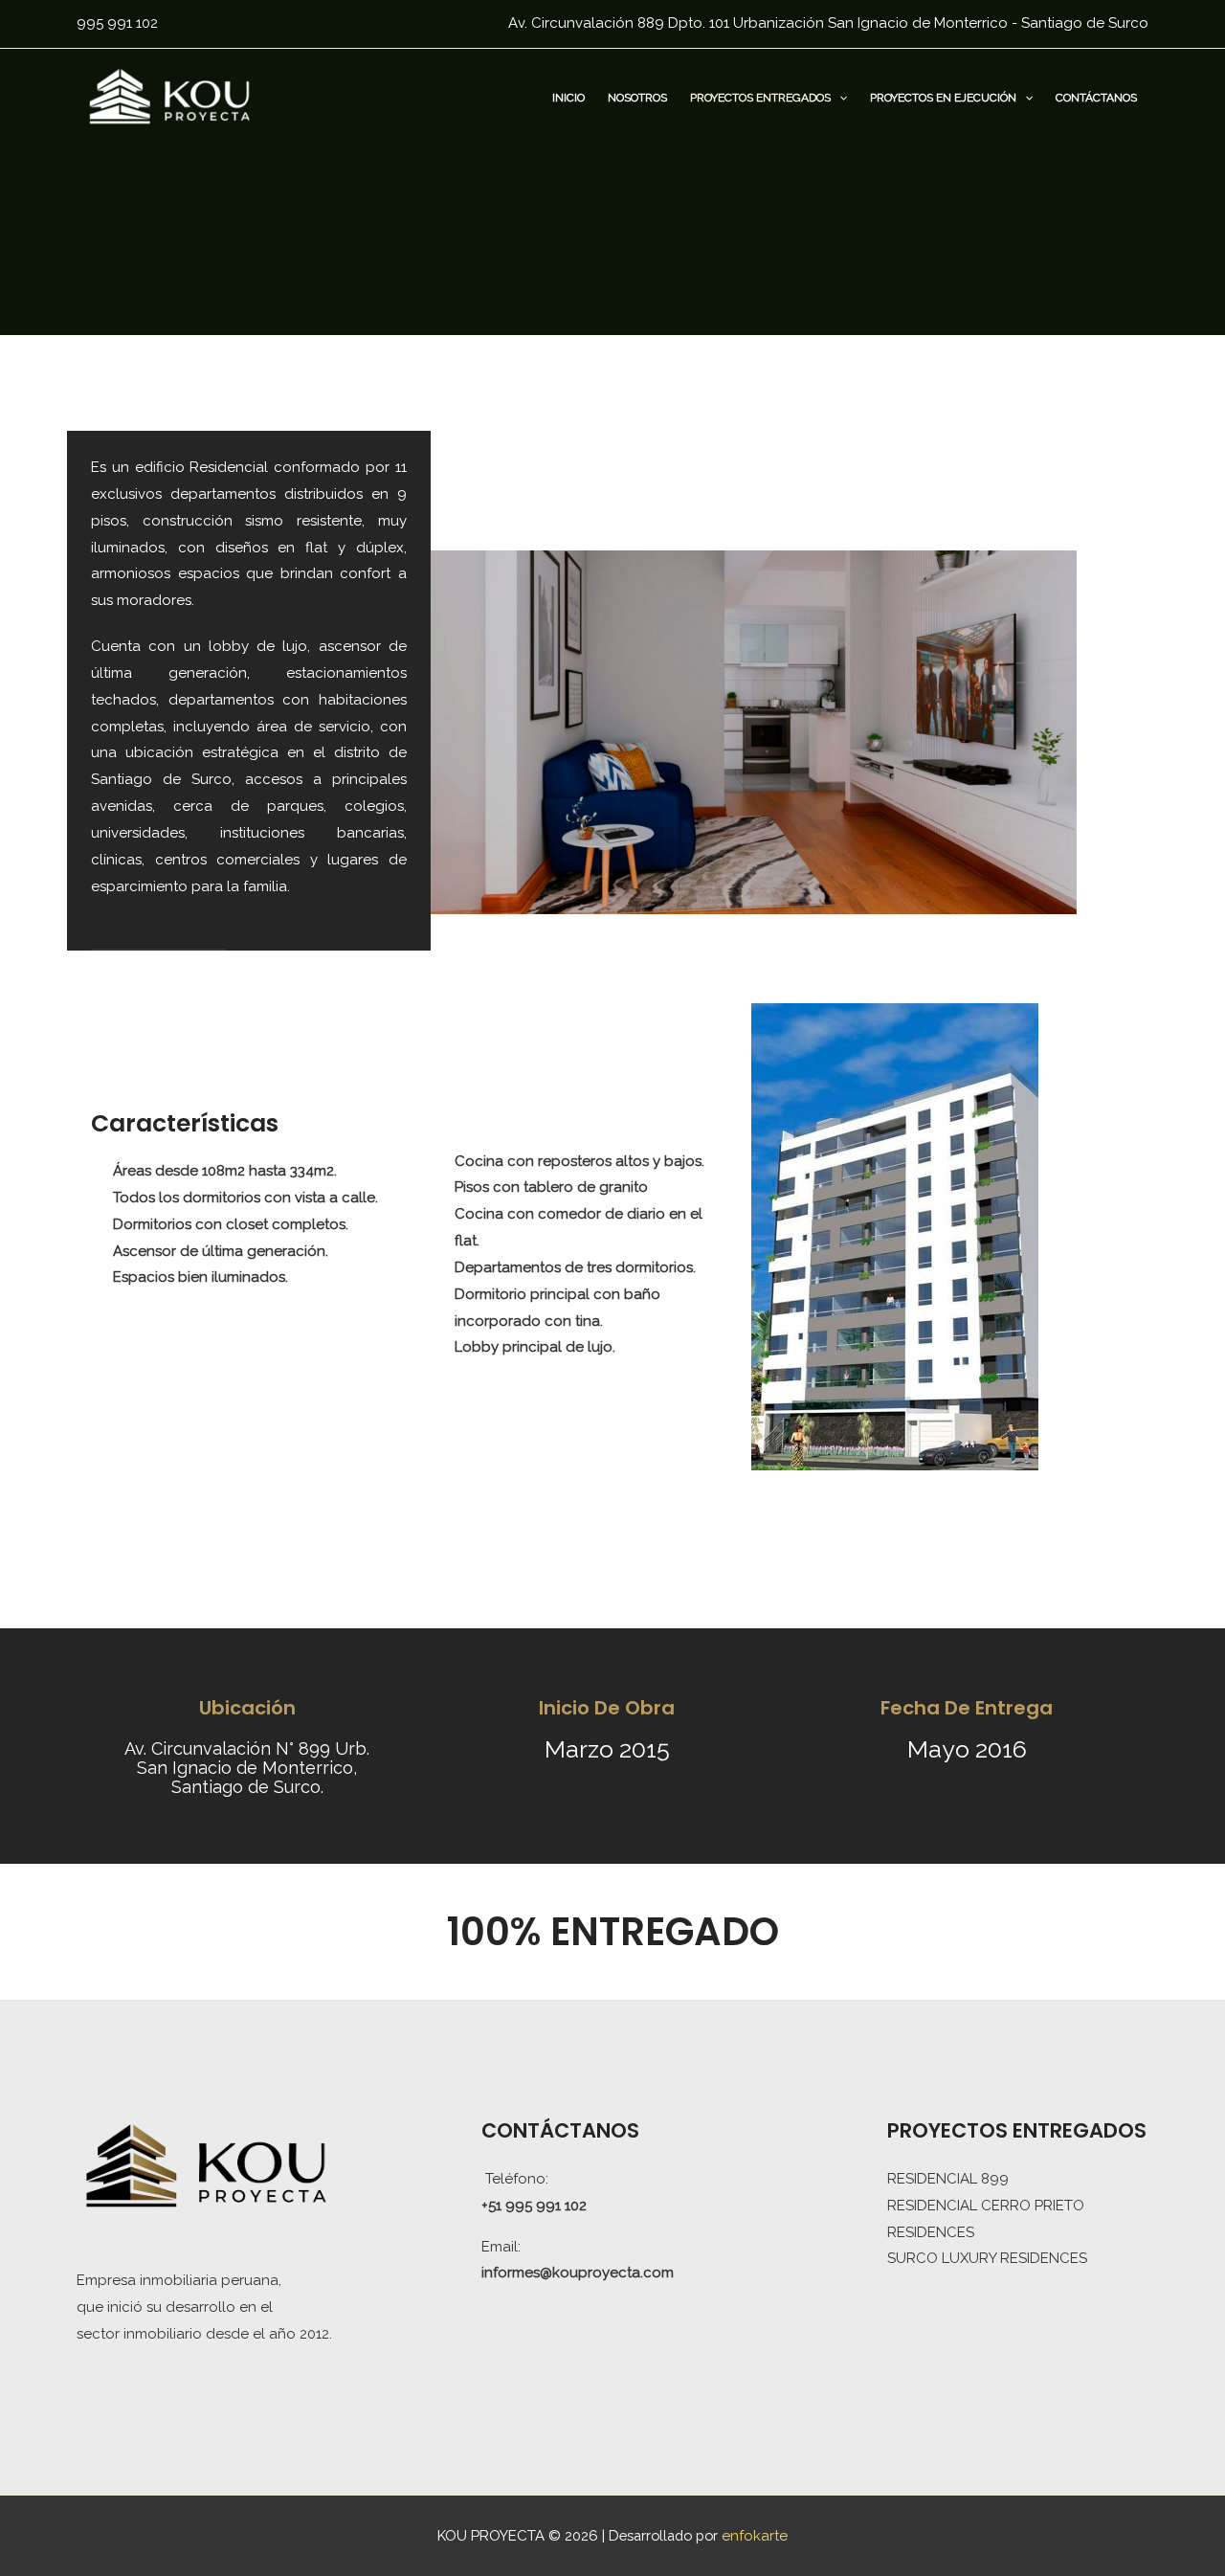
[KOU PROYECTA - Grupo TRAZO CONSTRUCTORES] (170, 96)
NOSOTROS (637, 98)
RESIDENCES (931, 2232)
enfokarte (755, 2536)
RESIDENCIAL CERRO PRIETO (986, 2206)
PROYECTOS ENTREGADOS (760, 98)
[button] (839, 98)
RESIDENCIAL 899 (948, 2179)
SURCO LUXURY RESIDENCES (987, 2258)
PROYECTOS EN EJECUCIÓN (943, 98)
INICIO (568, 98)
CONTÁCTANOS (1096, 98)
